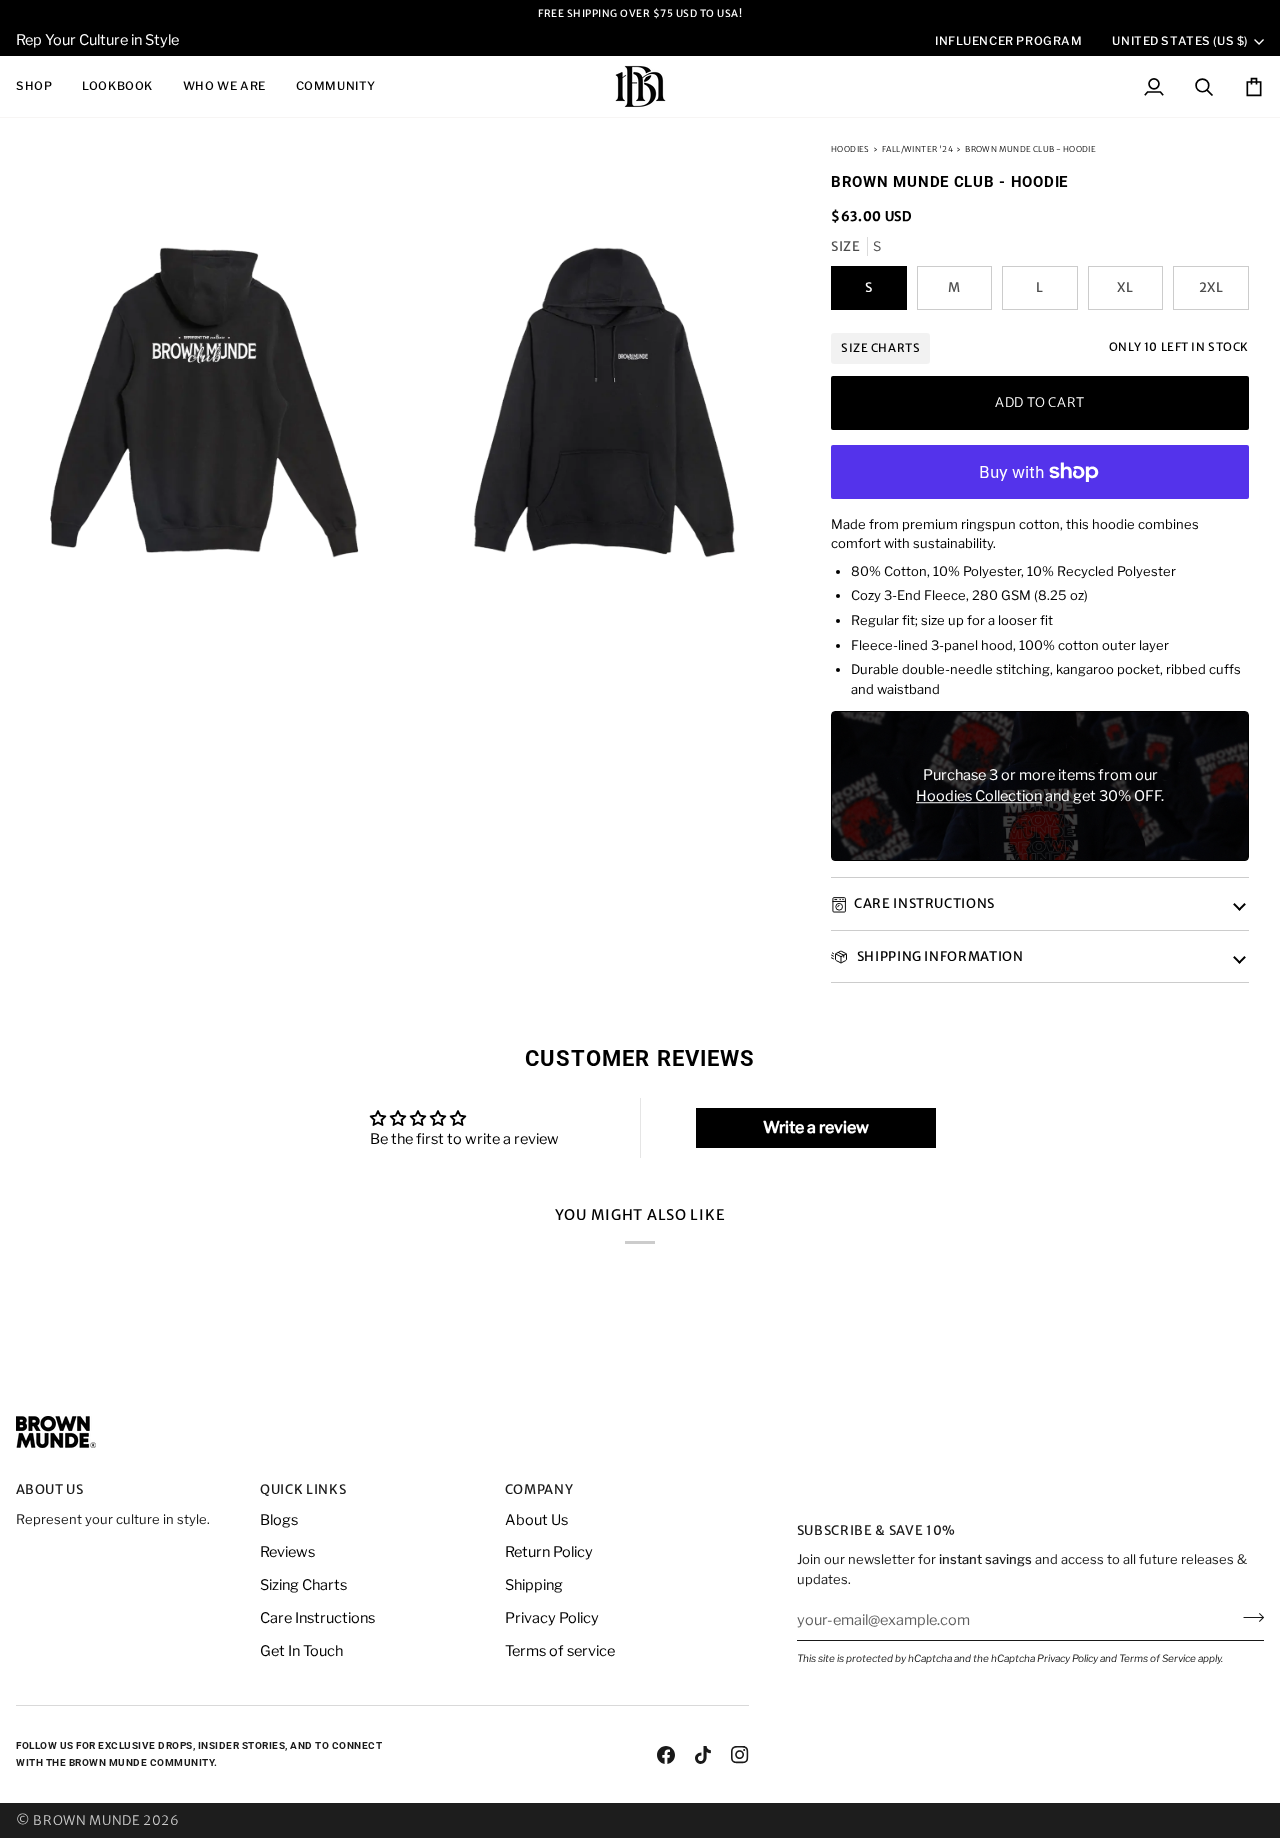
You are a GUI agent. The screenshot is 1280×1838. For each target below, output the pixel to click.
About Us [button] (50, 1489)
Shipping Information (939, 956)
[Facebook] (666, 1755)
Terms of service (560, 1651)
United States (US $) (1180, 41)
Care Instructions (924, 904)
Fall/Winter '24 (917, 149)
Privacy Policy (1067, 1658)
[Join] (1247, 1617)
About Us (536, 1520)
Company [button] (539, 1489)
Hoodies (850, 149)
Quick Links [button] (303, 1489)
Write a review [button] (816, 1127)
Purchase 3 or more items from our (1040, 775)
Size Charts (880, 348)
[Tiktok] (703, 1755)
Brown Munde (86, 1820)
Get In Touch (301, 1651)
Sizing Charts (303, 1585)
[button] (41, 86)
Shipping (534, 1585)
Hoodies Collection (979, 797)
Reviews (287, 1552)
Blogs (279, 1520)
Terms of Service (1157, 1658)
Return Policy (549, 1552)
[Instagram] (740, 1755)
